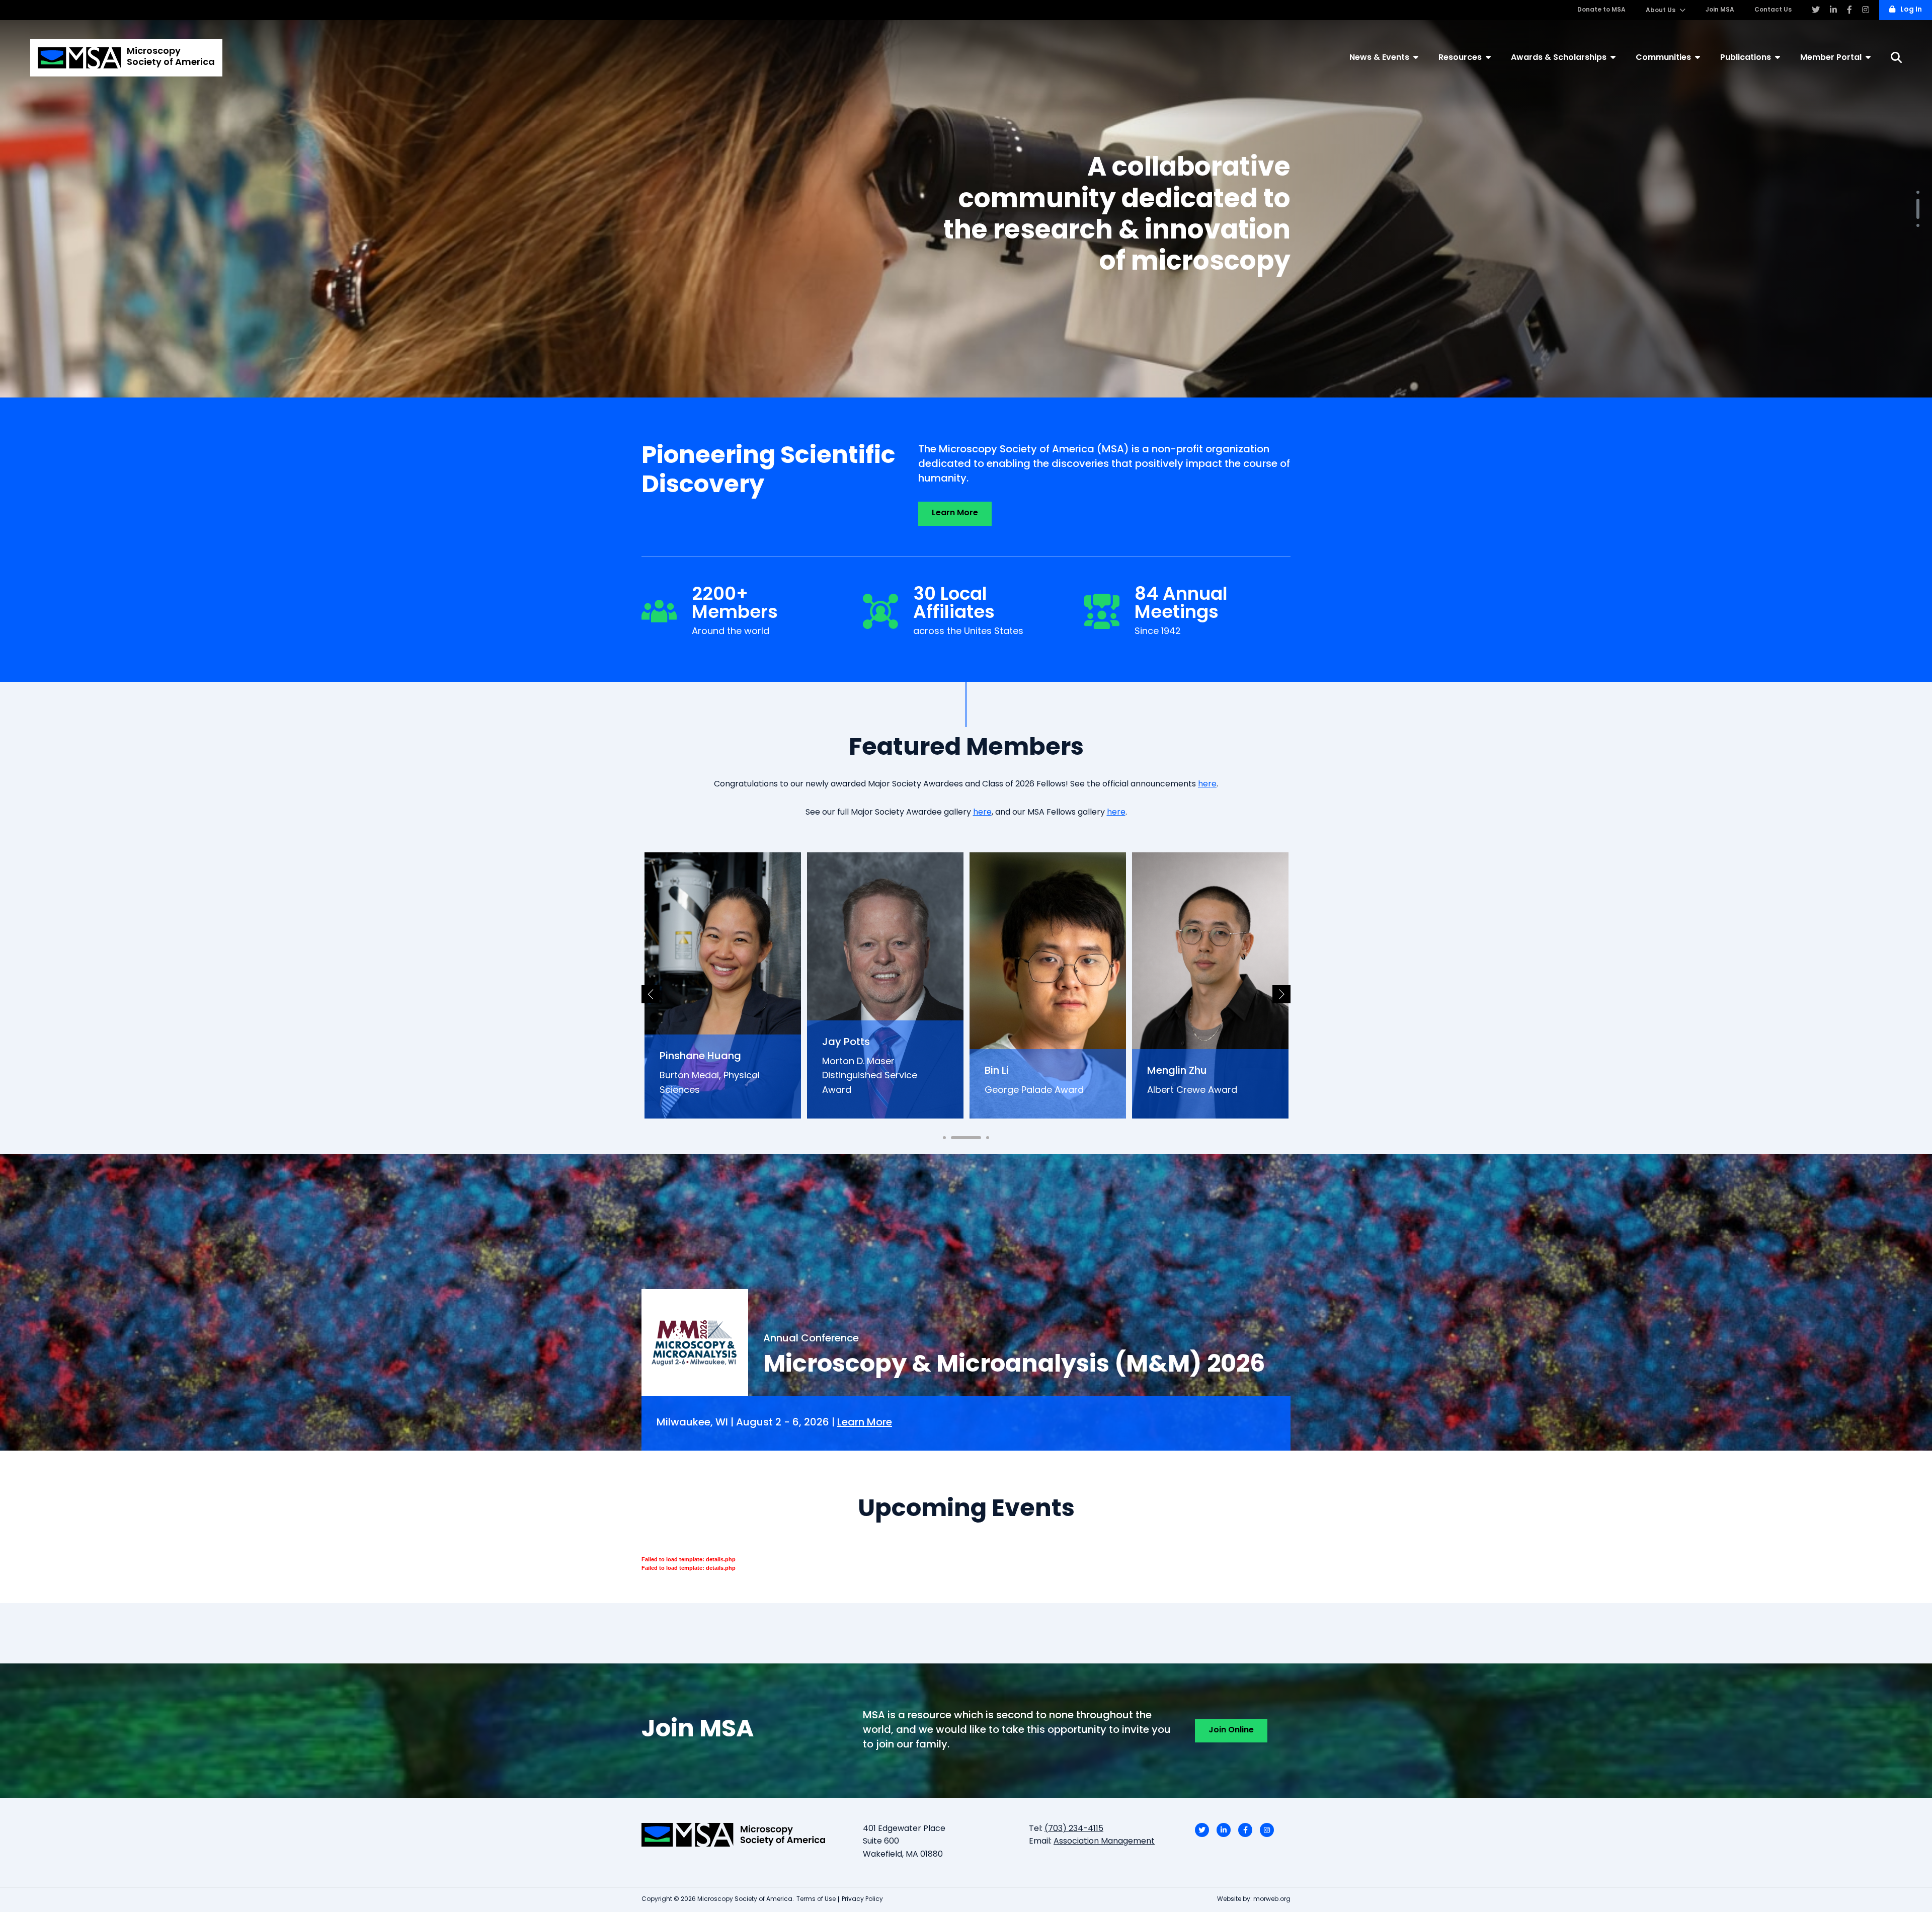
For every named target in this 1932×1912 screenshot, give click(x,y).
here (1207, 784)
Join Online (1231, 1730)
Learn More (955, 513)
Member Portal (1831, 58)
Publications (1746, 58)
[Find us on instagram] (1866, 10)
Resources (1460, 58)
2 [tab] (1918, 200)
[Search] (1896, 58)
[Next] (1281, 994)
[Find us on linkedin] (1833, 10)
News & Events (1379, 58)
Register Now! (1249, 255)
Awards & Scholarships (1559, 58)
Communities (1663, 58)
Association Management (1104, 1842)
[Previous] (651, 994)
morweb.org (1272, 1899)
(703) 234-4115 (1074, 1829)
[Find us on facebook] (1849, 10)
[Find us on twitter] (1816, 10)
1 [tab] (1918, 192)
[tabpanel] (966, 209)
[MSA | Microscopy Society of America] (745, 1835)
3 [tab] (1918, 217)
